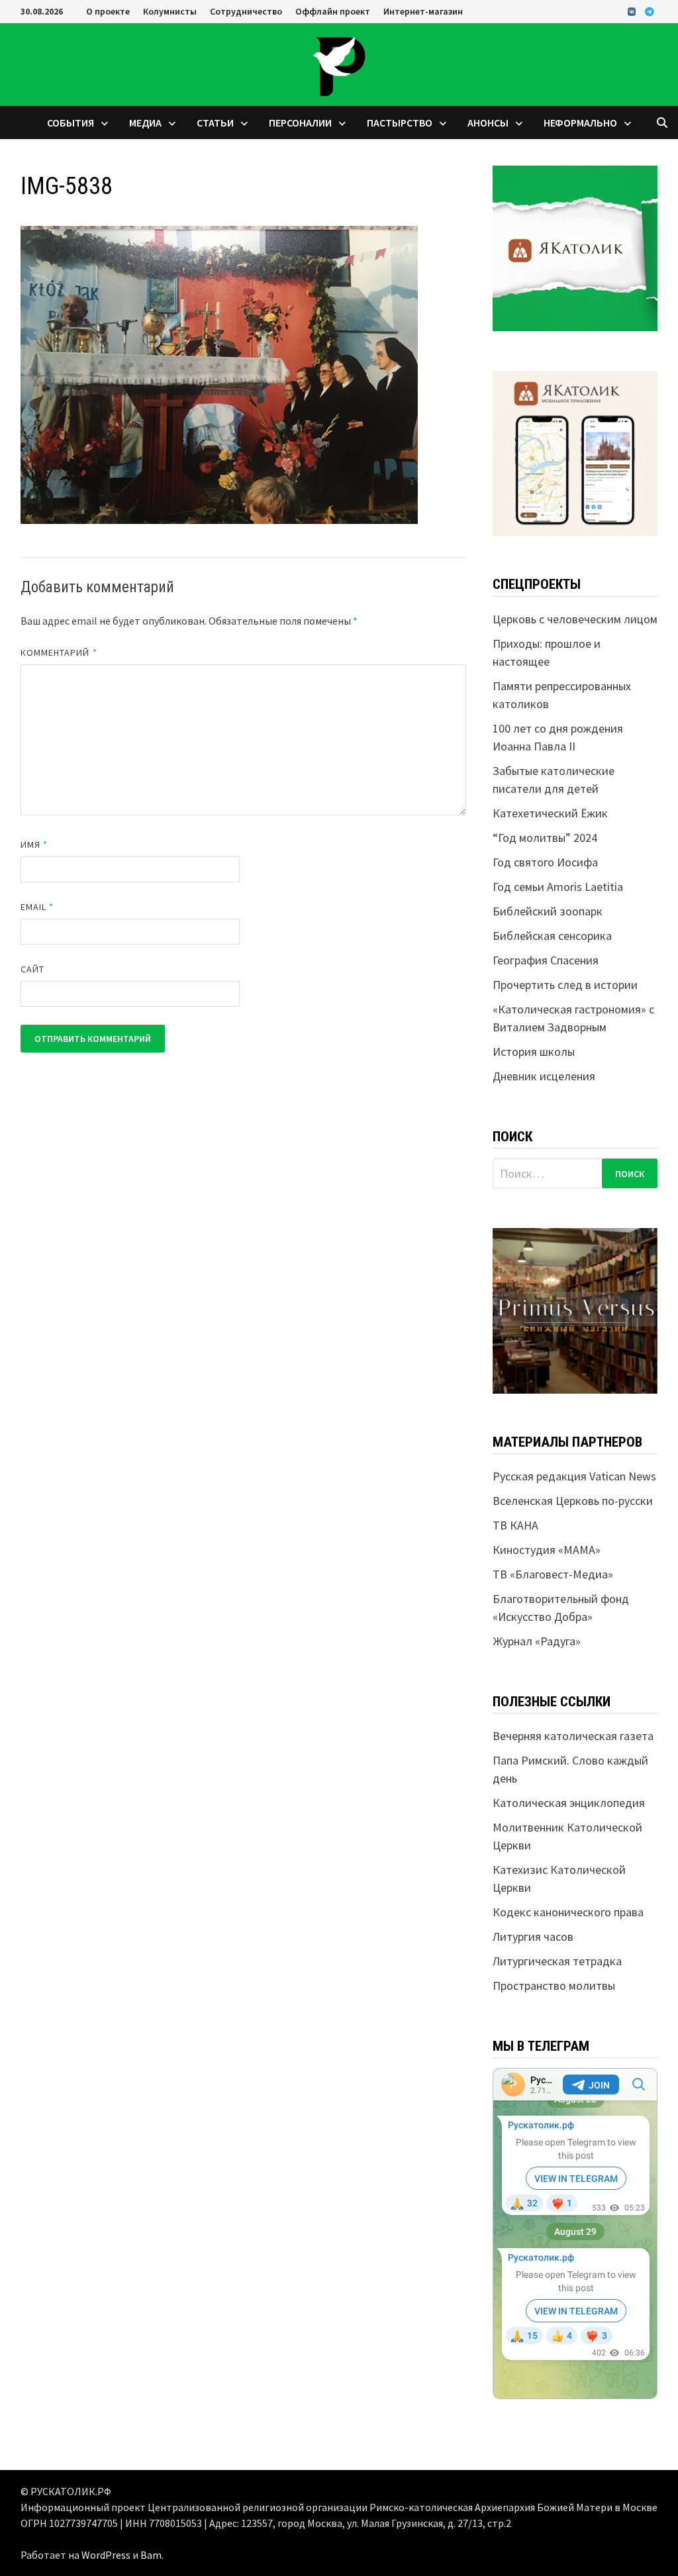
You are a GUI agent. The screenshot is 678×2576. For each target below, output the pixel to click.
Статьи (215, 123)
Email (37, 907)
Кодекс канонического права (568, 1912)
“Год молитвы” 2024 (545, 838)
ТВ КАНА (515, 1525)
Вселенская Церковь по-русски (573, 1501)
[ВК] (633, 11)
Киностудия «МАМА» (547, 1550)
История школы (534, 1052)
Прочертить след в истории (565, 985)
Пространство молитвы (554, 1985)
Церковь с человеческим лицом (575, 619)
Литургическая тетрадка (557, 1961)
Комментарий (59, 652)
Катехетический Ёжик (550, 813)
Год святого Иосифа (545, 862)
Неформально (580, 123)
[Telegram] (650, 11)
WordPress (106, 2555)
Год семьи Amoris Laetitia (558, 887)
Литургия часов (533, 1936)
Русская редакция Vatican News (574, 1476)
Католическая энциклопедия (569, 1803)
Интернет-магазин (423, 11)
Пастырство (400, 123)
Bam (151, 2555)
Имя (34, 845)
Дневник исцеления (544, 1076)
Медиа (145, 123)
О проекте (108, 11)
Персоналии (300, 123)
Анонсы (488, 123)
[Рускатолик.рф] (339, 63)
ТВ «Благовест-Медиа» (553, 1574)
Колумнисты (170, 11)
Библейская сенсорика (552, 936)
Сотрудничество (246, 11)
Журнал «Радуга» (537, 1641)
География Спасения (546, 960)
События (71, 123)
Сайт (32, 969)
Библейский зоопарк (548, 911)
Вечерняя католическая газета (573, 1736)
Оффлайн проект (333, 11)
